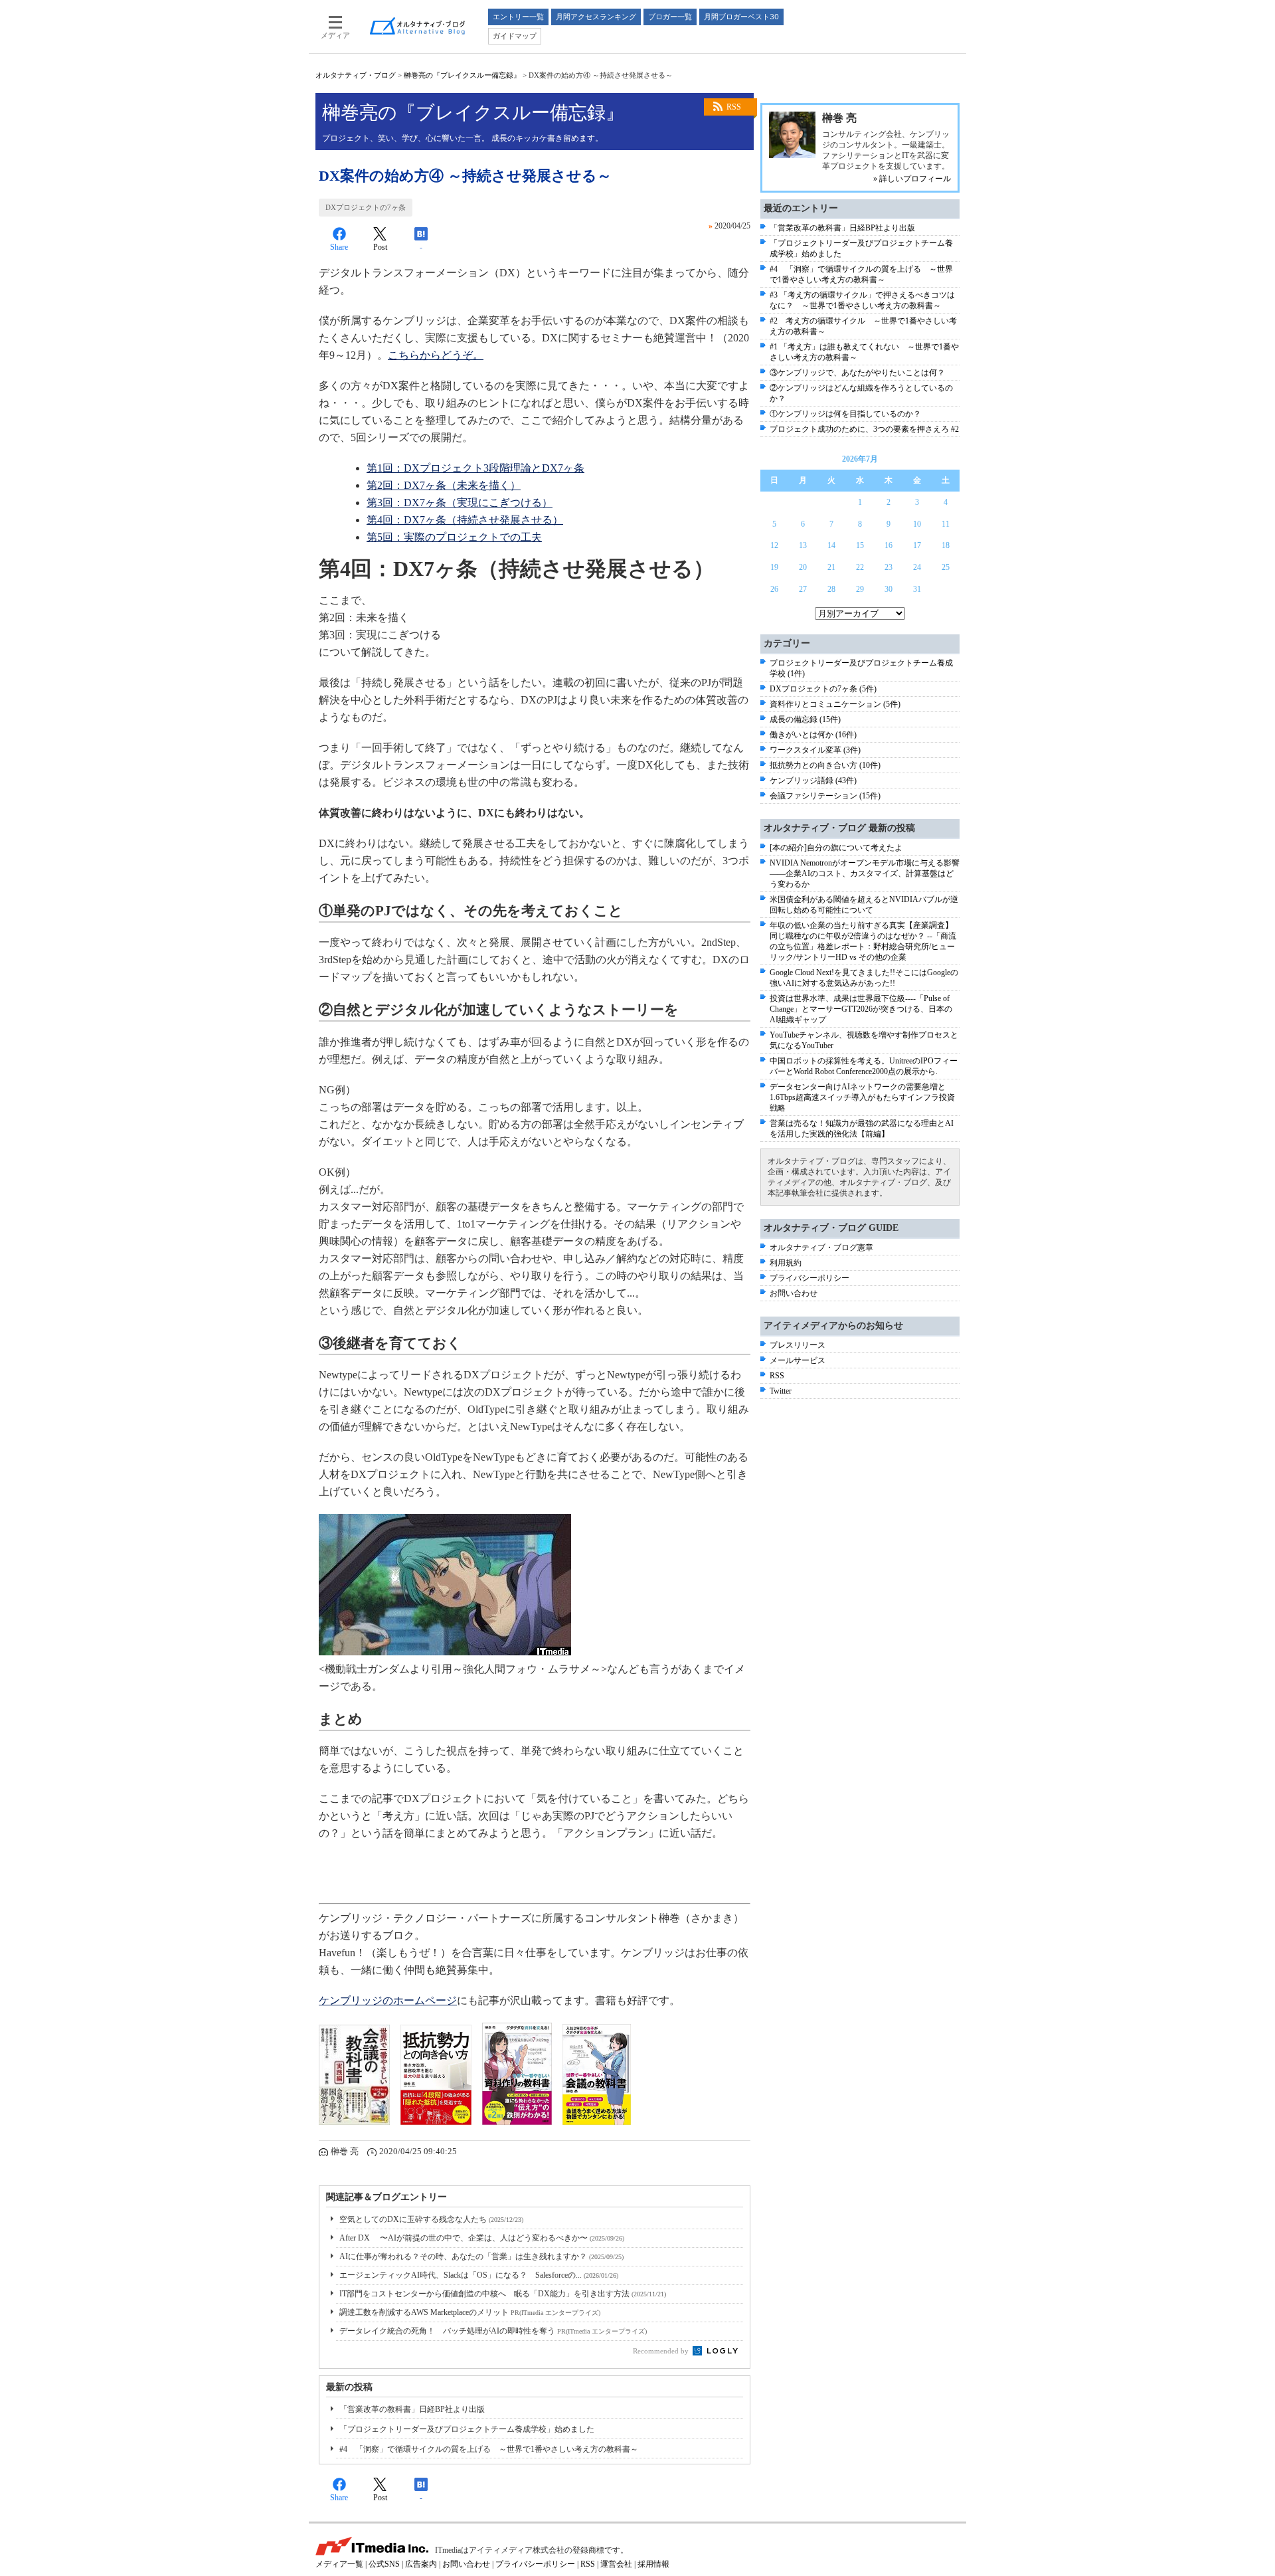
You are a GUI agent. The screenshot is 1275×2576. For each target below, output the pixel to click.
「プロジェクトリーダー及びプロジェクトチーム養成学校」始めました (467, 2429)
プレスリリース (798, 1345)
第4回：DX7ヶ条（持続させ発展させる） (465, 520)
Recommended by (662, 2351)
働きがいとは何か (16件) (813, 735)
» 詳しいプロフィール (912, 179)
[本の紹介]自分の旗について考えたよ (836, 848)
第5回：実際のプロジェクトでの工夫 (454, 537)
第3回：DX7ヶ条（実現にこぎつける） (460, 503)
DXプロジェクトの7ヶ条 (366, 207)
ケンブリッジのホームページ (388, 2000)
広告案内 (421, 2564)
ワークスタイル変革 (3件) (815, 750)
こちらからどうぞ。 (436, 355)
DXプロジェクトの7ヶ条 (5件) (823, 689)
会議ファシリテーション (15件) (825, 796)
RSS (734, 107)
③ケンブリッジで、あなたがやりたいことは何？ (857, 373)
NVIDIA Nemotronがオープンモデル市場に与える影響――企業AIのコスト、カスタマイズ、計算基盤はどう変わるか (865, 874)
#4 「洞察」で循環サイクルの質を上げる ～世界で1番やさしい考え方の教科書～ (489, 2449)
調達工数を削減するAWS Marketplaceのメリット (470, 2312)
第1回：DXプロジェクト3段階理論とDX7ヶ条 (475, 468)
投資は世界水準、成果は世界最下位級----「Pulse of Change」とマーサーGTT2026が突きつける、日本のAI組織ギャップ (861, 1009)
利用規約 (786, 1263)
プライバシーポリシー (809, 1278)
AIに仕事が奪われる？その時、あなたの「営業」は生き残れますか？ (481, 2256)
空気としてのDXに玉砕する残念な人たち (431, 2219)
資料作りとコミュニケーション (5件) (835, 704)
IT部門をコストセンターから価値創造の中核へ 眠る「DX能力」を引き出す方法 (503, 2294)
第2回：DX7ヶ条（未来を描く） (444, 485)
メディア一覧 (339, 2564)
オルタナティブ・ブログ (356, 75)
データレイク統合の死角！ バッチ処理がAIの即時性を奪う (493, 2331)
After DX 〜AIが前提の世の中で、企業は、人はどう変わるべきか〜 (482, 2238)
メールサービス (798, 1360)
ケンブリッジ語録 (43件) (813, 781)
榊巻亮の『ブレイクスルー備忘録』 (462, 75)
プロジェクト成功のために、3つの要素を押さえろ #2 (864, 429)
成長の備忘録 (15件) (805, 719)
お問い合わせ (794, 1293)
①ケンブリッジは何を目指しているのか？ (845, 414)
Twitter (781, 1391)
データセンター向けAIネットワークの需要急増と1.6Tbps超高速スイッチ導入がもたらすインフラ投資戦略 (862, 1097)
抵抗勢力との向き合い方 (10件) (825, 765)
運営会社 (616, 2564)
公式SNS (384, 2564)
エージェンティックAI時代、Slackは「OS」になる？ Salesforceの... (479, 2275)
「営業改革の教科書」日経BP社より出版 (412, 2409)
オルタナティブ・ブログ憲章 (821, 1247)
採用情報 (653, 2564)
